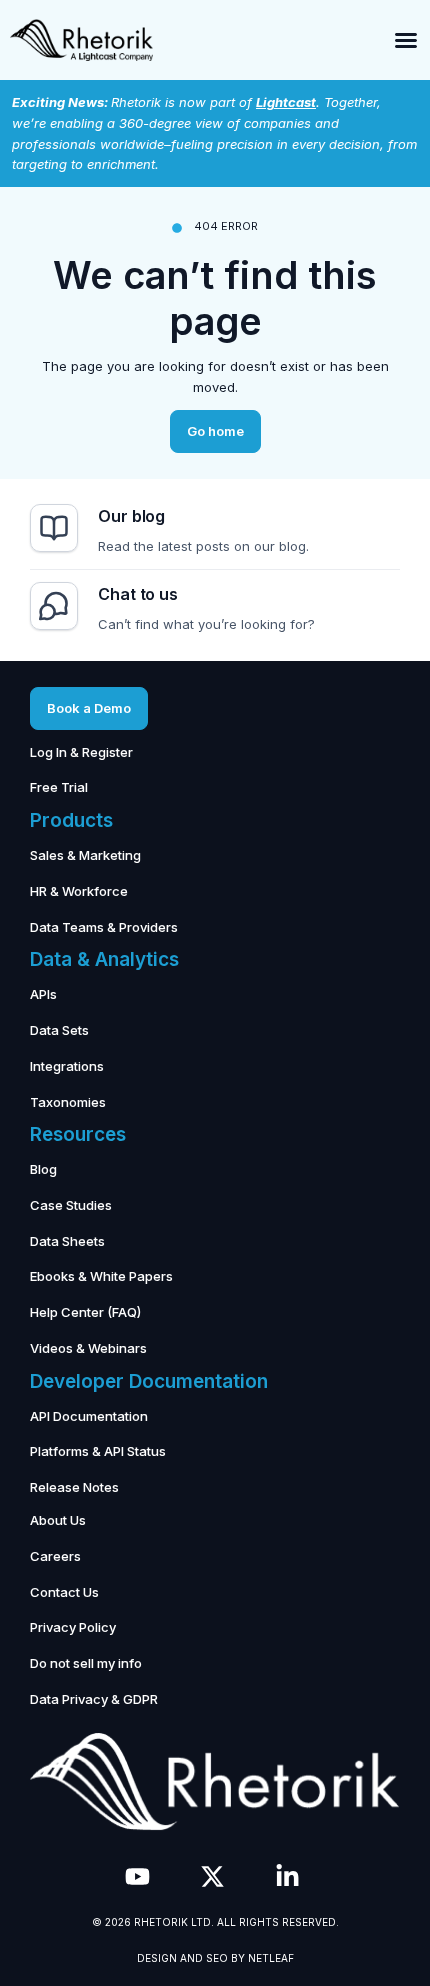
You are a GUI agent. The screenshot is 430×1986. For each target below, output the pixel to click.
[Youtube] (137, 1876)
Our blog (131, 516)
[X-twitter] (212, 1876)
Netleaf (271, 1958)
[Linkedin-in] (287, 1876)
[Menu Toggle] (406, 40)
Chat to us (138, 594)
